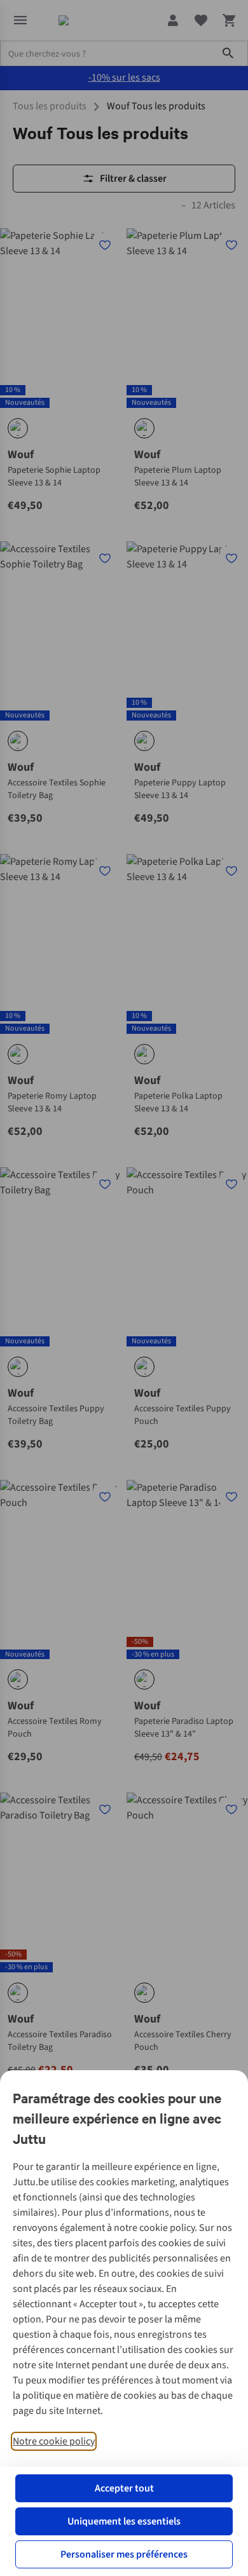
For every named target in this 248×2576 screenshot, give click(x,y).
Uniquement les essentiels (124, 2521)
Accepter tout (124, 2488)
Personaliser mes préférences (124, 2554)
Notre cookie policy (54, 2441)
